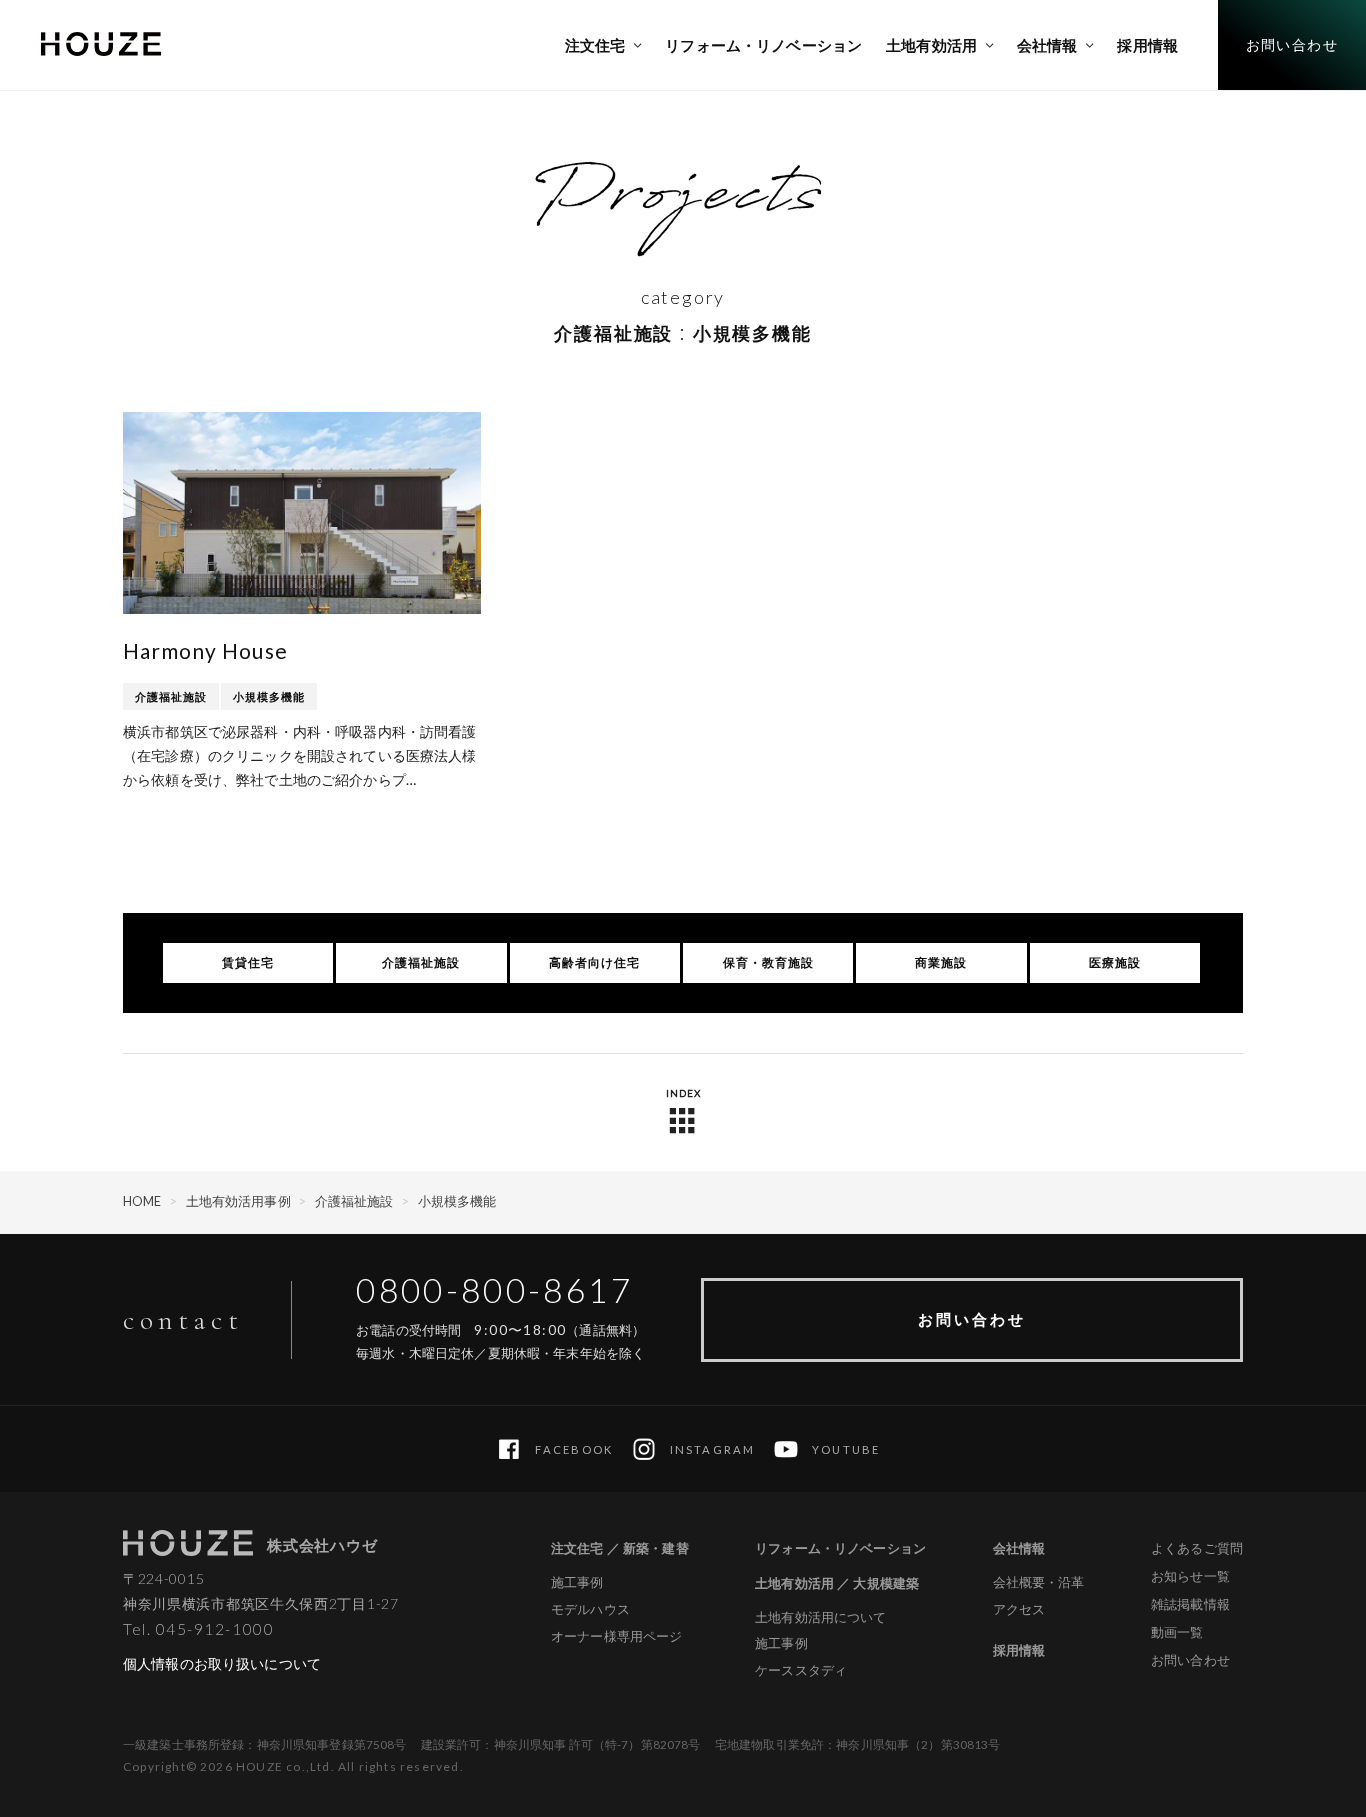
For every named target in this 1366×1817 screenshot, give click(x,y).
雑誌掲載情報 (1190, 1604)
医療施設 (1115, 962)
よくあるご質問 (1197, 1548)
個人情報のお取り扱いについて (222, 1663)
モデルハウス (590, 1609)
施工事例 (577, 1582)
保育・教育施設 (768, 962)
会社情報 (1019, 1548)
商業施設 (941, 962)
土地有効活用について (820, 1617)
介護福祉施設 (171, 696)
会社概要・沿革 (1039, 1582)
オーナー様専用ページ (616, 1636)
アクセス (1019, 1609)
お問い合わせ (972, 1319)
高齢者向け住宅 (594, 962)
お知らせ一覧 (1190, 1576)
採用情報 (1019, 1650)
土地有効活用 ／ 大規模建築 (837, 1583)
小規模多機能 (269, 696)
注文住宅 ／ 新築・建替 (620, 1548)
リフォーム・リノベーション (840, 1548)
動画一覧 (1177, 1632)
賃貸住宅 (248, 962)
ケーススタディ (801, 1670)
